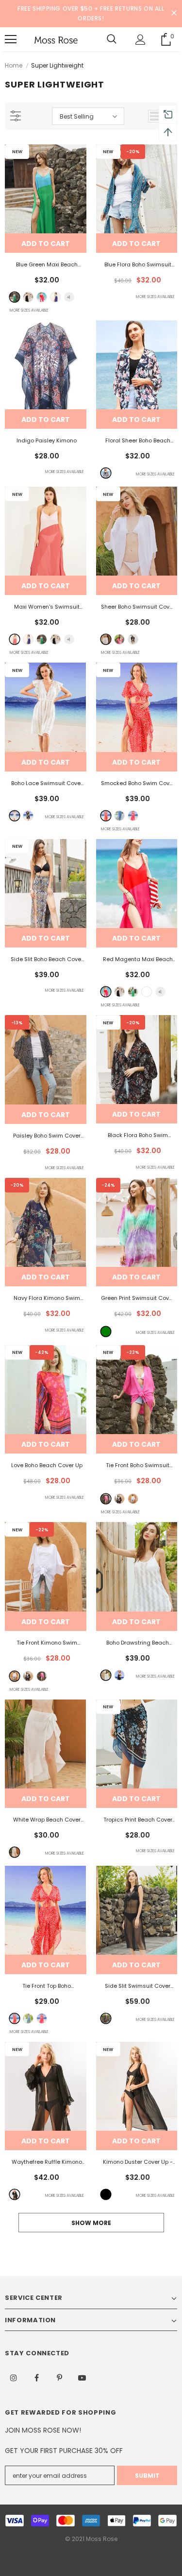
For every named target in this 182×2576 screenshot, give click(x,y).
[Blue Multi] (119, 816)
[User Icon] (141, 40)
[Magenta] (133, 816)
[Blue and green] (15, 297)
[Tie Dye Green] (106, 1332)
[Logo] (56, 39)
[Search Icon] (112, 39)
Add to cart (46, 244)
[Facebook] (36, 2377)
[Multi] (106, 473)
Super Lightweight (57, 65)
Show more (91, 2223)
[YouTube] (82, 2377)
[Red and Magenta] (42, 297)
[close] (174, 14)
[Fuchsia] (119, 639)
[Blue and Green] (133, 992)
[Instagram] (14, 2377)
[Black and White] (28, 297)
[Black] (133, 639)
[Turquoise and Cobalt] (55, 297)
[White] (106, 639)
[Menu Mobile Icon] (11, 39)
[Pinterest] (59, 2377)
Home (14, 65)
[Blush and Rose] (15, 639)
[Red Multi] (106, 816)
